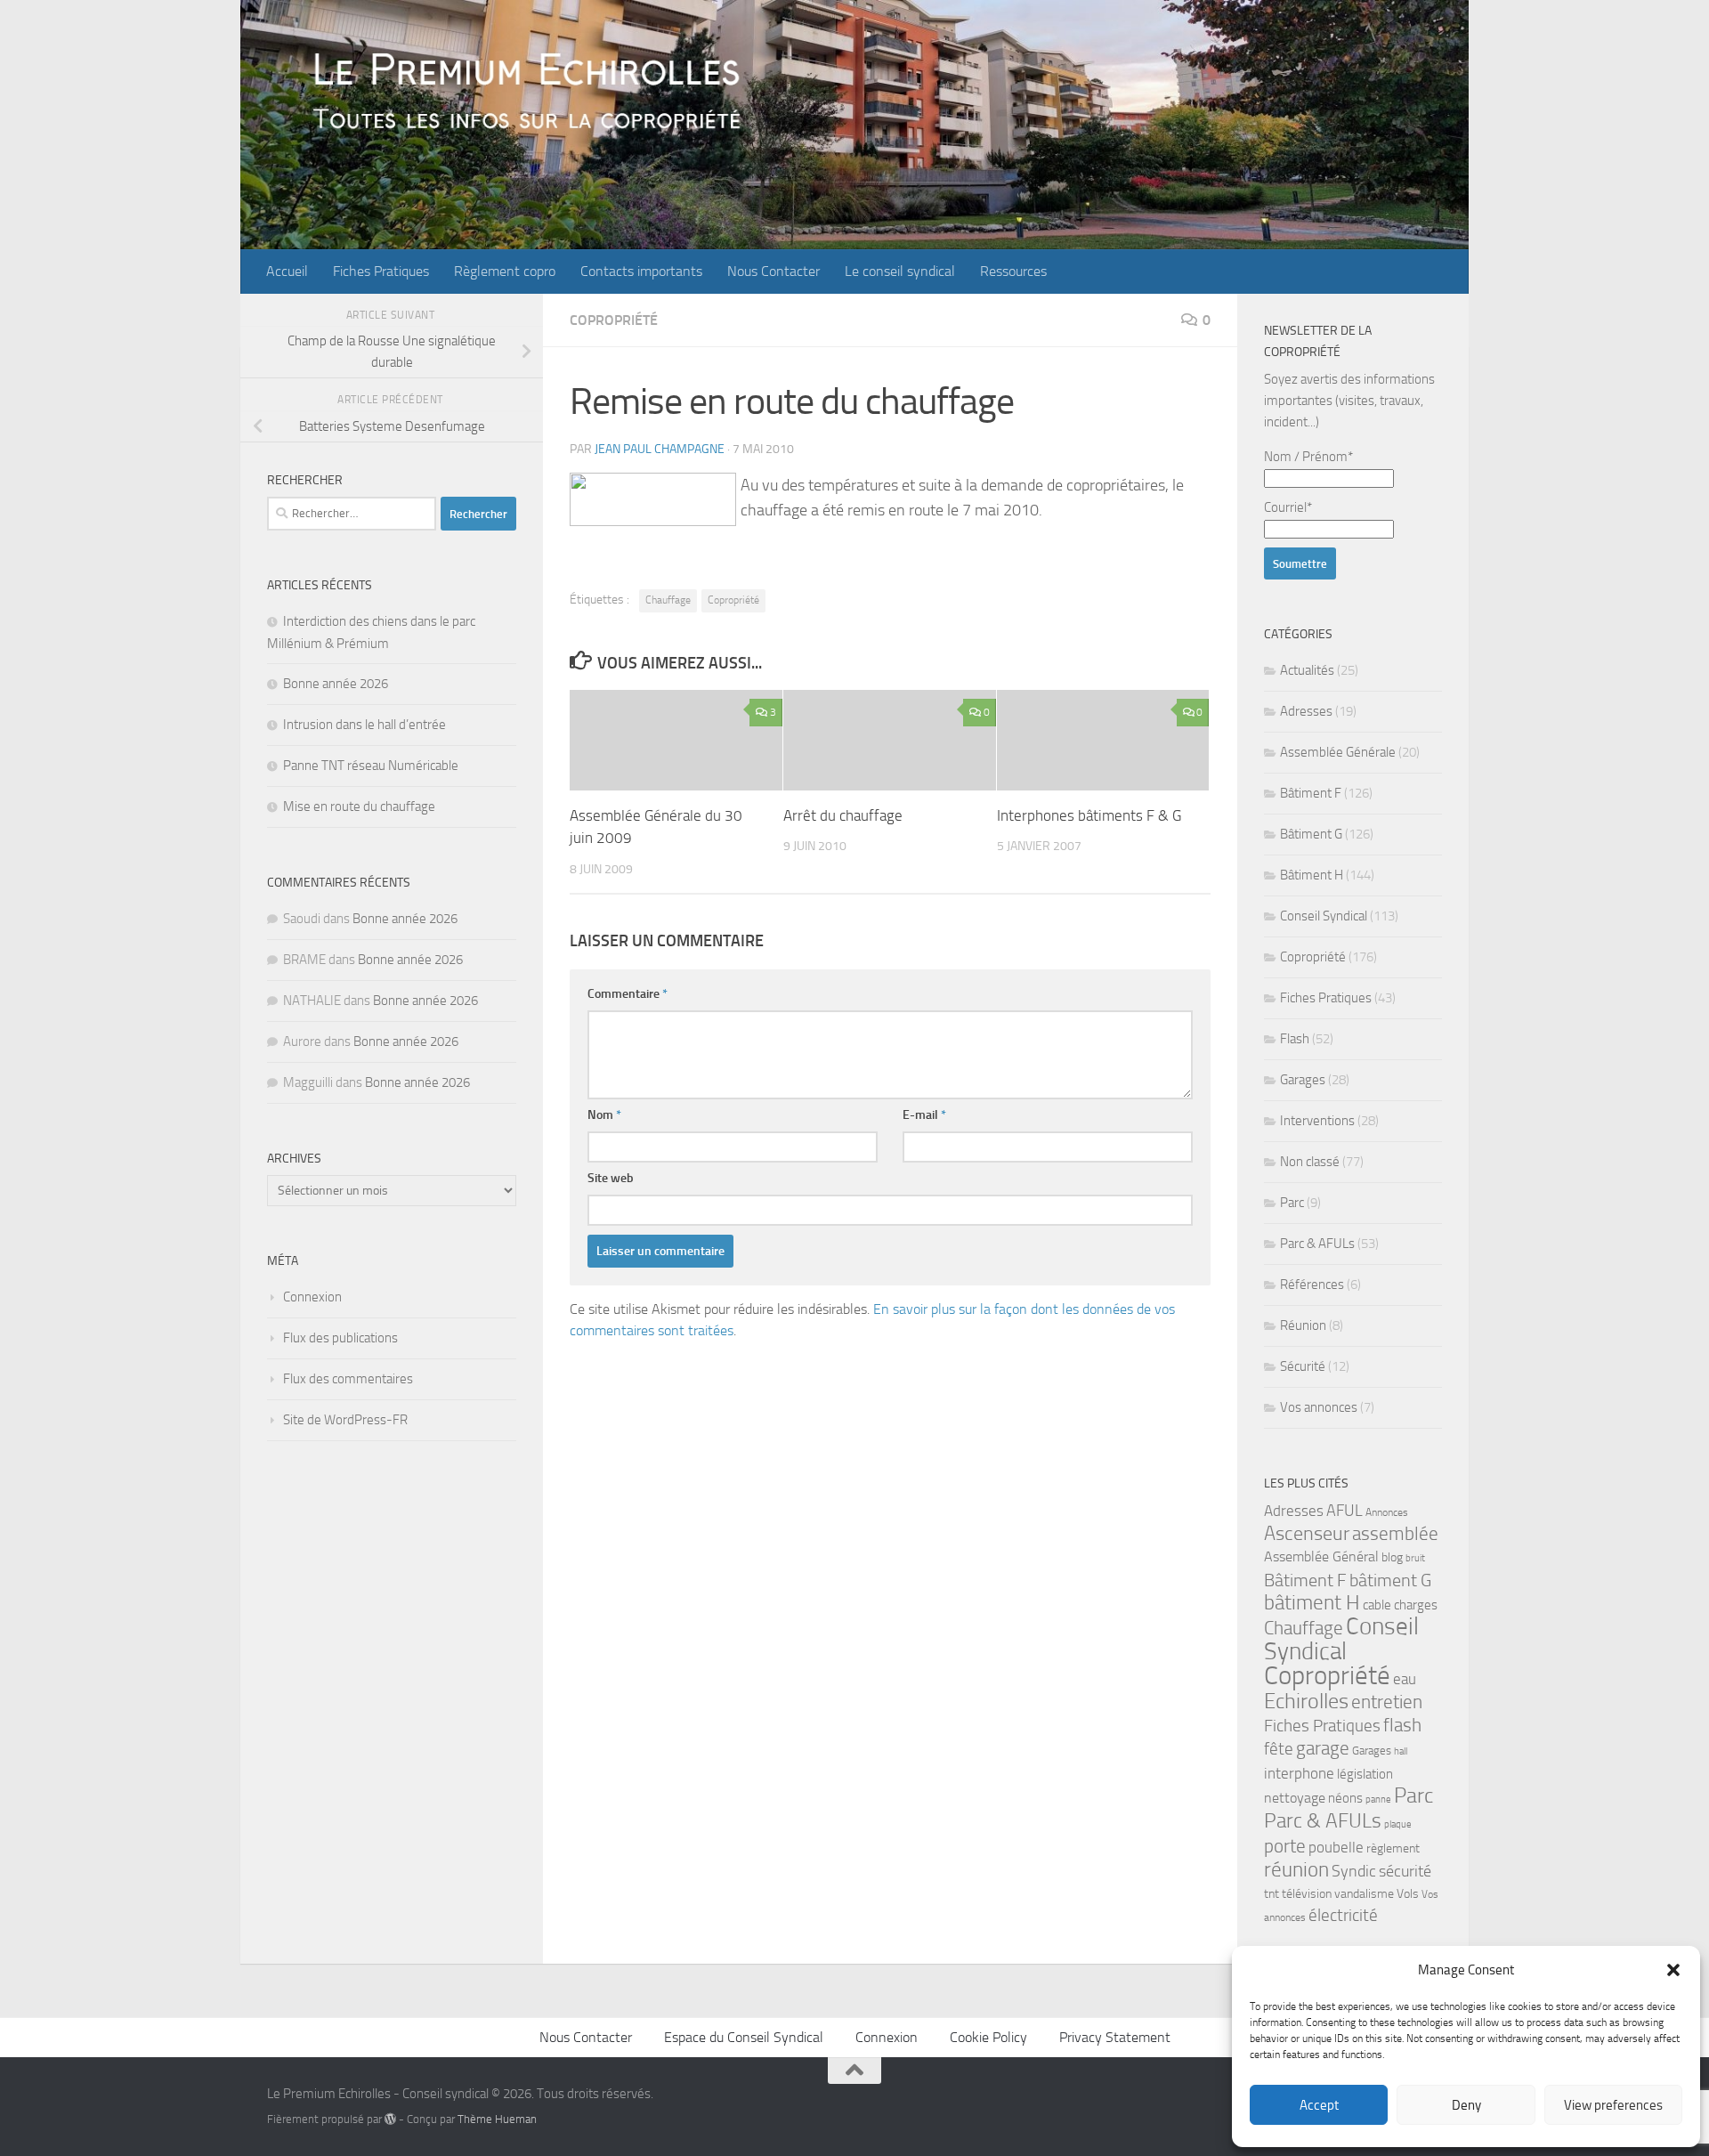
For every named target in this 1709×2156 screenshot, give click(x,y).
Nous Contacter (774, 271)
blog (1392, 1557)
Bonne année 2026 (336, 684)
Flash (1295, 1039)
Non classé (1310, 1162)
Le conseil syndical (900, 271)
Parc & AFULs (1317, 1244)
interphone (1299, 1773)
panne (1378, 1799)
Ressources (1013, 271)
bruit (1415, 1558)
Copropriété (614, 320)
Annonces (1387, 1512)
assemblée (1395, 1534)
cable (1377, 1605)
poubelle (1336, 1847)
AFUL (1345, 1511)
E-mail (924, 1115)
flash (1402, 1725)
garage (1323, 1748)
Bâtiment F (1311, 793)
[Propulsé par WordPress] (390, 2119)
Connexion (312, 1297)
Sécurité (1303, 1366)
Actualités (1307, 670)
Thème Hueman (497, 2119)
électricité (1343, 1915)
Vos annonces (1319, 1407)
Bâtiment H (1312, 875)
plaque (1398, 1824)
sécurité (1405, 1871)
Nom (604, 1115)
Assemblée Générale (1338, 752)
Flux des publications (340, 1338)
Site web (611, 1178)
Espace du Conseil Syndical (744, 2037)
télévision (1307, 1894)
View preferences (1613, 2105)
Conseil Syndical (1324, 916)
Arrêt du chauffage (843, 815)
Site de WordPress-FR (345, 1420)
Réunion (1303, 1325)
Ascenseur (1307, 1533)
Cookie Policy (988, 2037)
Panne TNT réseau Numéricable (371, 766)
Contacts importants (641, 271)
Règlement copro (505, 271)
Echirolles (1306, 1701)
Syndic (1354, 1871)
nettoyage (1295, 1798)
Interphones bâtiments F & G (1089, 815)
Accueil (287, 271)
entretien (1387, 1702)
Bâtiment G (1311, 834)
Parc (1292, 1203)
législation (1365, 1774)
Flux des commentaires (348, 1379)
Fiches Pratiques (381, 271)
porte (1285, 1846)
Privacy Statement (1115, 2037)
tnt (1272, 1894)
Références (1312, 1285)
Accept (1319, 2105)
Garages (1303, 1080)
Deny (1466, 2105)
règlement (1393, 1848)
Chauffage (668, 600)
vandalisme (1364, 1894)
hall (1401, 1751)
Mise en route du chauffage (359, 806)
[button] (1673, 1970)
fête (1279, 1749)
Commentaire (628, 994)
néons (1345, 1798)
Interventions (1317, 1121)
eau (1405, 1679)
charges (1416, 1605)
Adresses (1306, 711)
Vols (1408, 1894)
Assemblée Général (1321, 1556)
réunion (1296, 1870)
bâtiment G (1390, 1580)
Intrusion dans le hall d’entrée (364, 725)
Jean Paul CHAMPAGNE (660, 449)
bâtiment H (1312, 1603)
